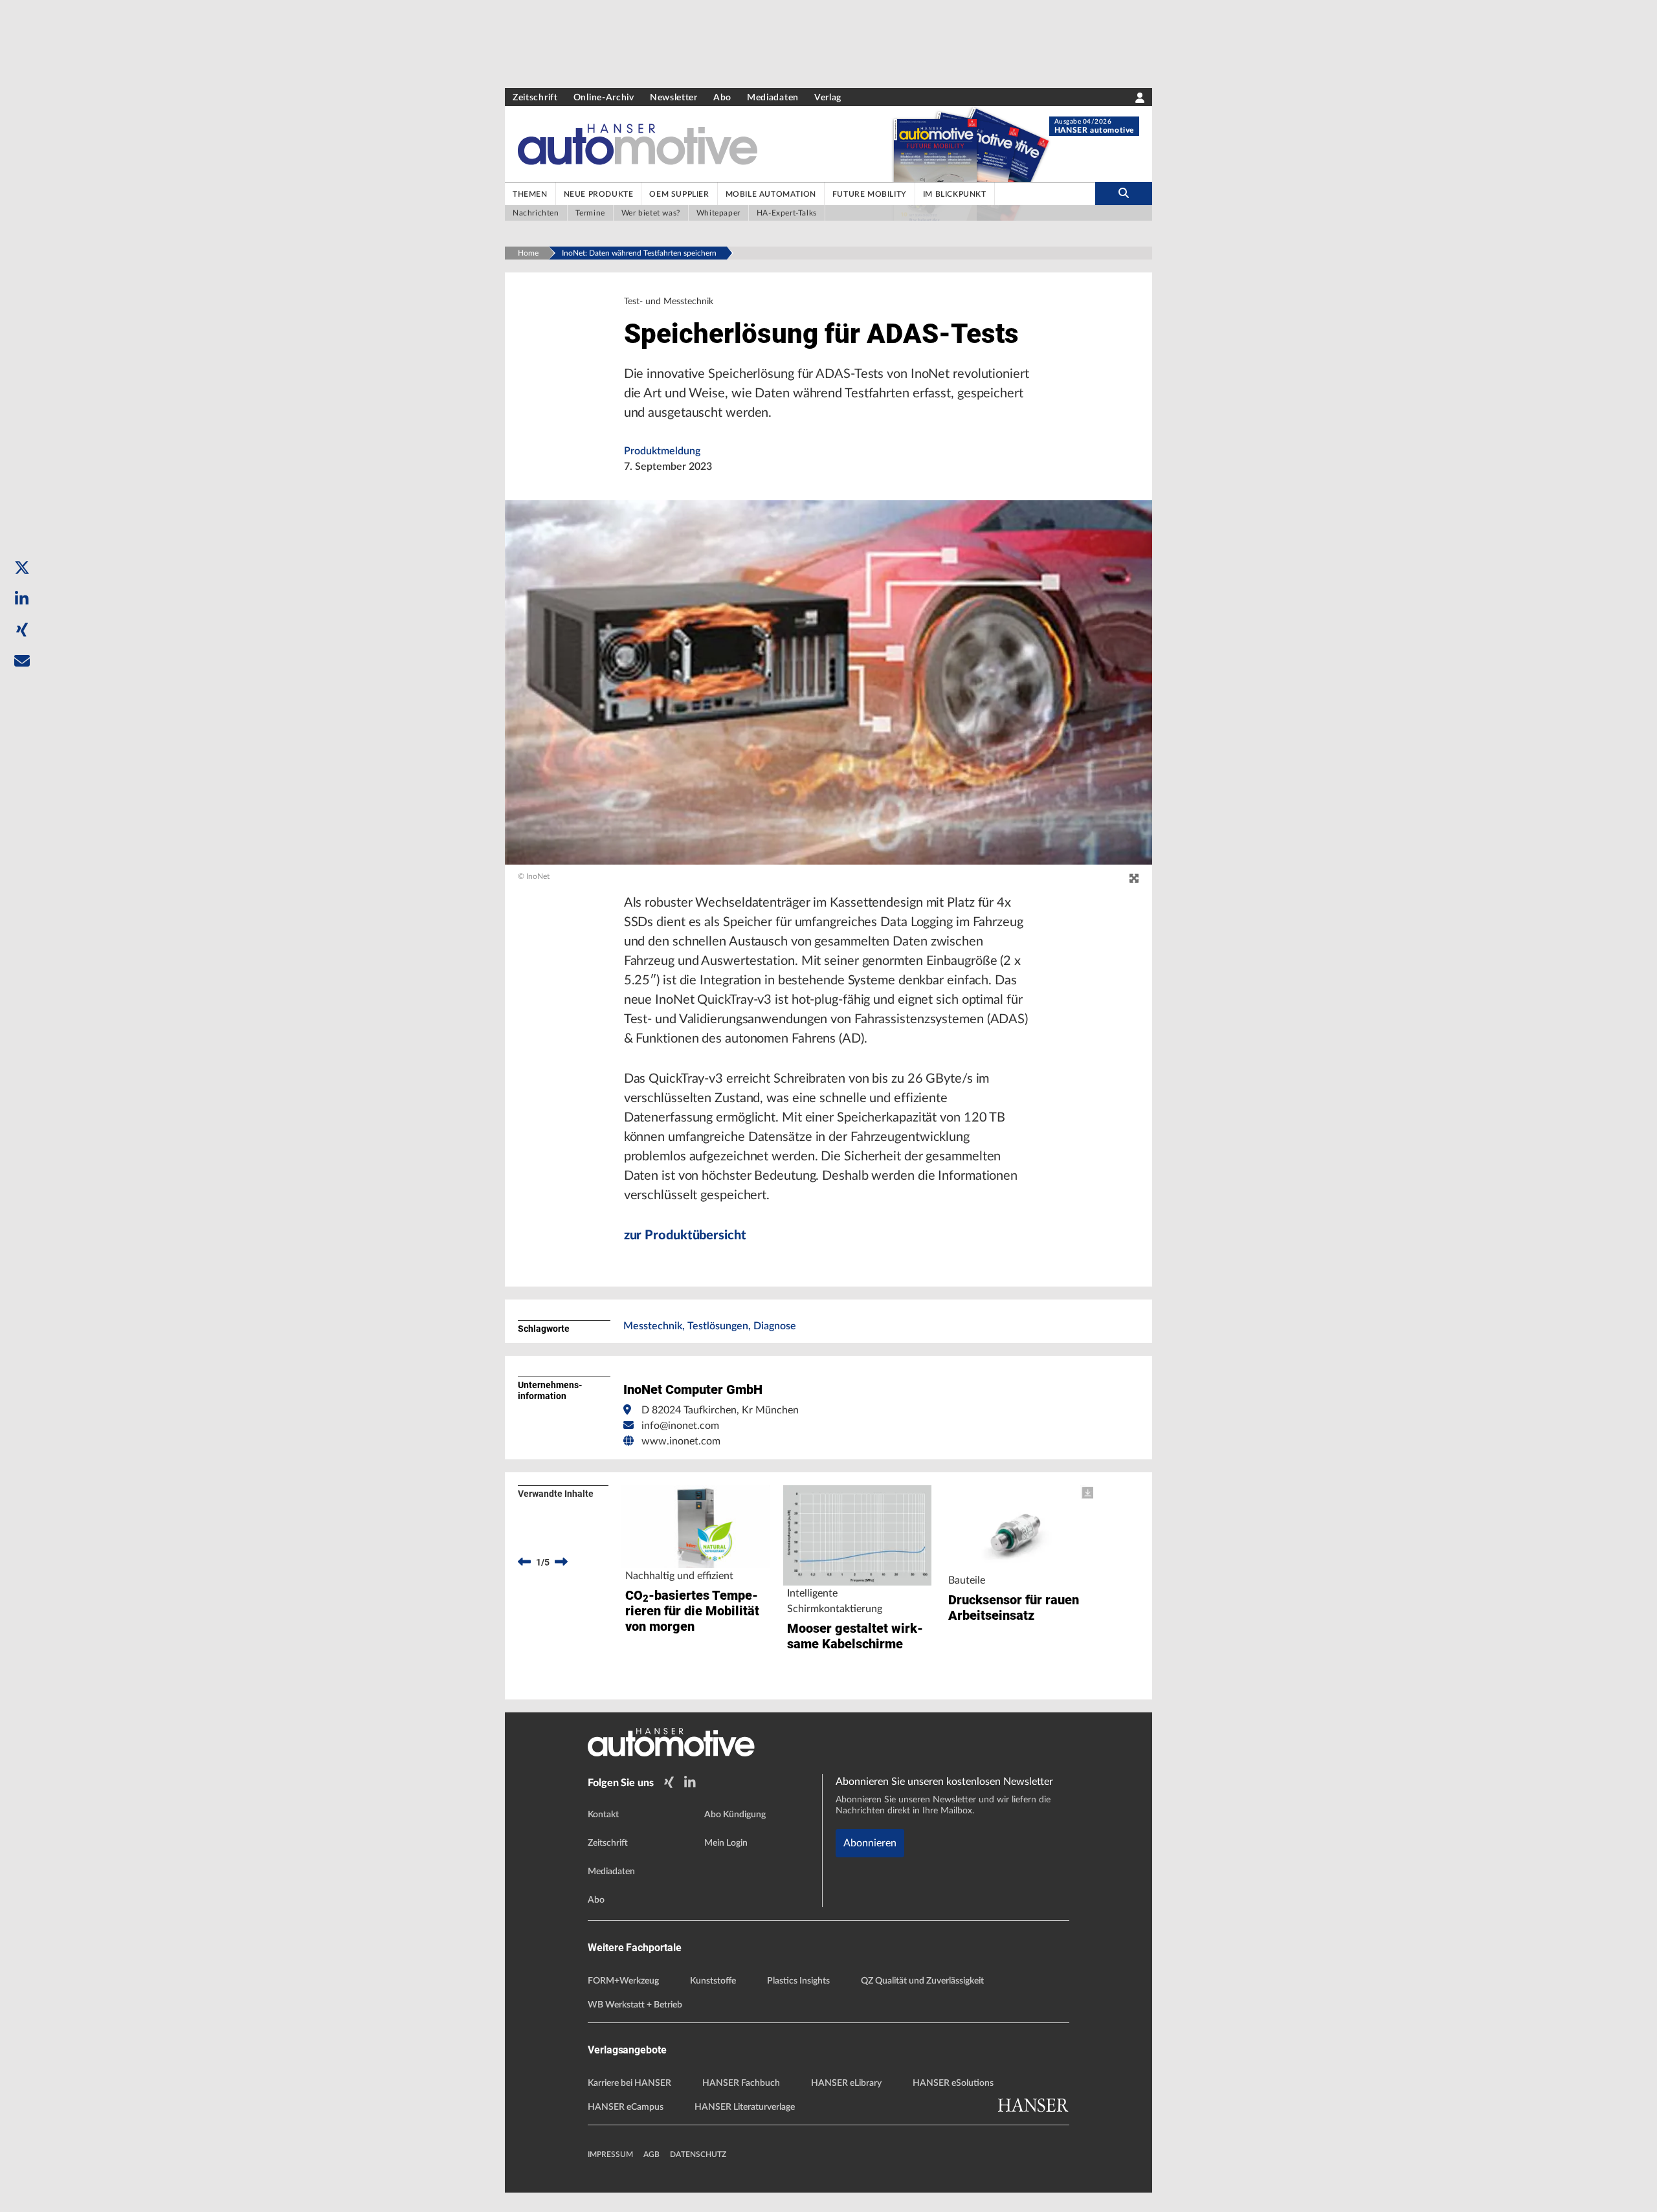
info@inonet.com (680, 1426)
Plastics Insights (798, 1981)
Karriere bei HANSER (629, 2083)
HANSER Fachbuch (741, 2083)
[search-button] (1124, 194)
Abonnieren (870, 1843)
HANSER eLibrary (846, 2083)
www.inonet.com (681, 1441)
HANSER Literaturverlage (745, 2107)
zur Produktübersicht (685, 1235)
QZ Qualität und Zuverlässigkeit (922, 1981)
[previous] (524, 1562)
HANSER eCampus (626, 2107)
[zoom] (1134, 879)
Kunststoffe (713, 1981)
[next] (561, 1562)
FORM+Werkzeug (623, 1981)
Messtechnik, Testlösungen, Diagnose (710, 1326)
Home (528, 253)
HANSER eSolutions (953, 2083)
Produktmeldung (662, 451)
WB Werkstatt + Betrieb (635, 2005)
